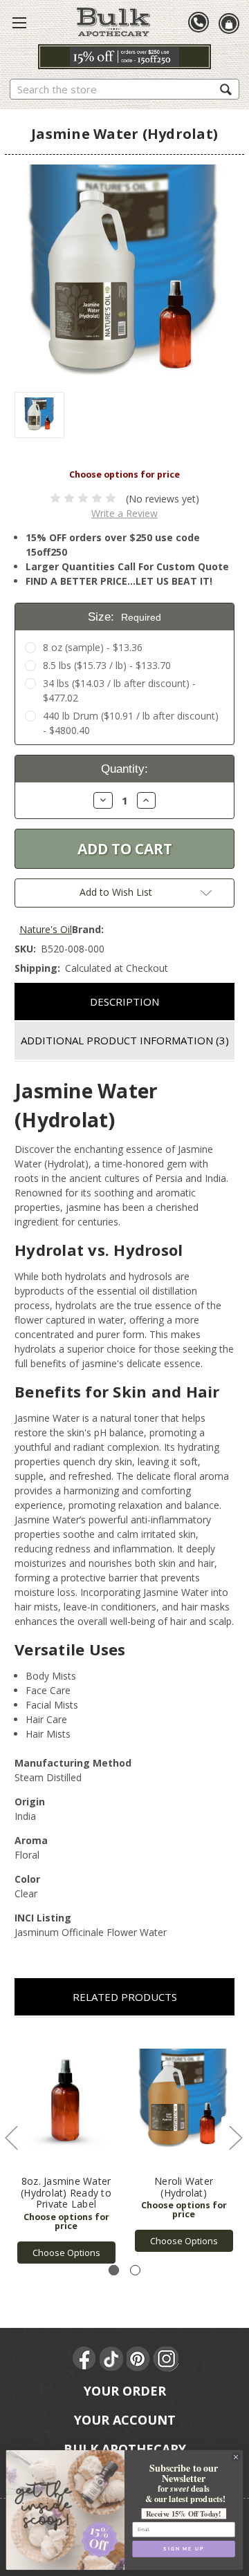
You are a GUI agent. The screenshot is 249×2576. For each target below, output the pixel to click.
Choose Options (66, 2253)
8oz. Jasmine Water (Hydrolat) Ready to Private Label (66, 2193)
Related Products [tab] (125, 1997)
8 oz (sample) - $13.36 (93, 647)
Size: (124, 617)
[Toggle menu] (19, 22)
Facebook (85, 2359)
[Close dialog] (236, 2457)
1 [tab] (114, 2270)
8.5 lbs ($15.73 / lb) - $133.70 (107, 665)
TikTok (112, 2359)
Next (235, 2137)
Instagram (166, 2359)
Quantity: (124, 769)
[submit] (226, 89)
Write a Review (124, 513)
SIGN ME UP (183, 2549)
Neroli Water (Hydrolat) (184, 2187)
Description (124, 1002)
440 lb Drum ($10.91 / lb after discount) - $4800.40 (131, 723)
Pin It (139, 2359)
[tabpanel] (66, 2148)
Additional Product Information (125, 1040)
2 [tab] (135, 2270)
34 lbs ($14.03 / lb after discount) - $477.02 (119, 690)
